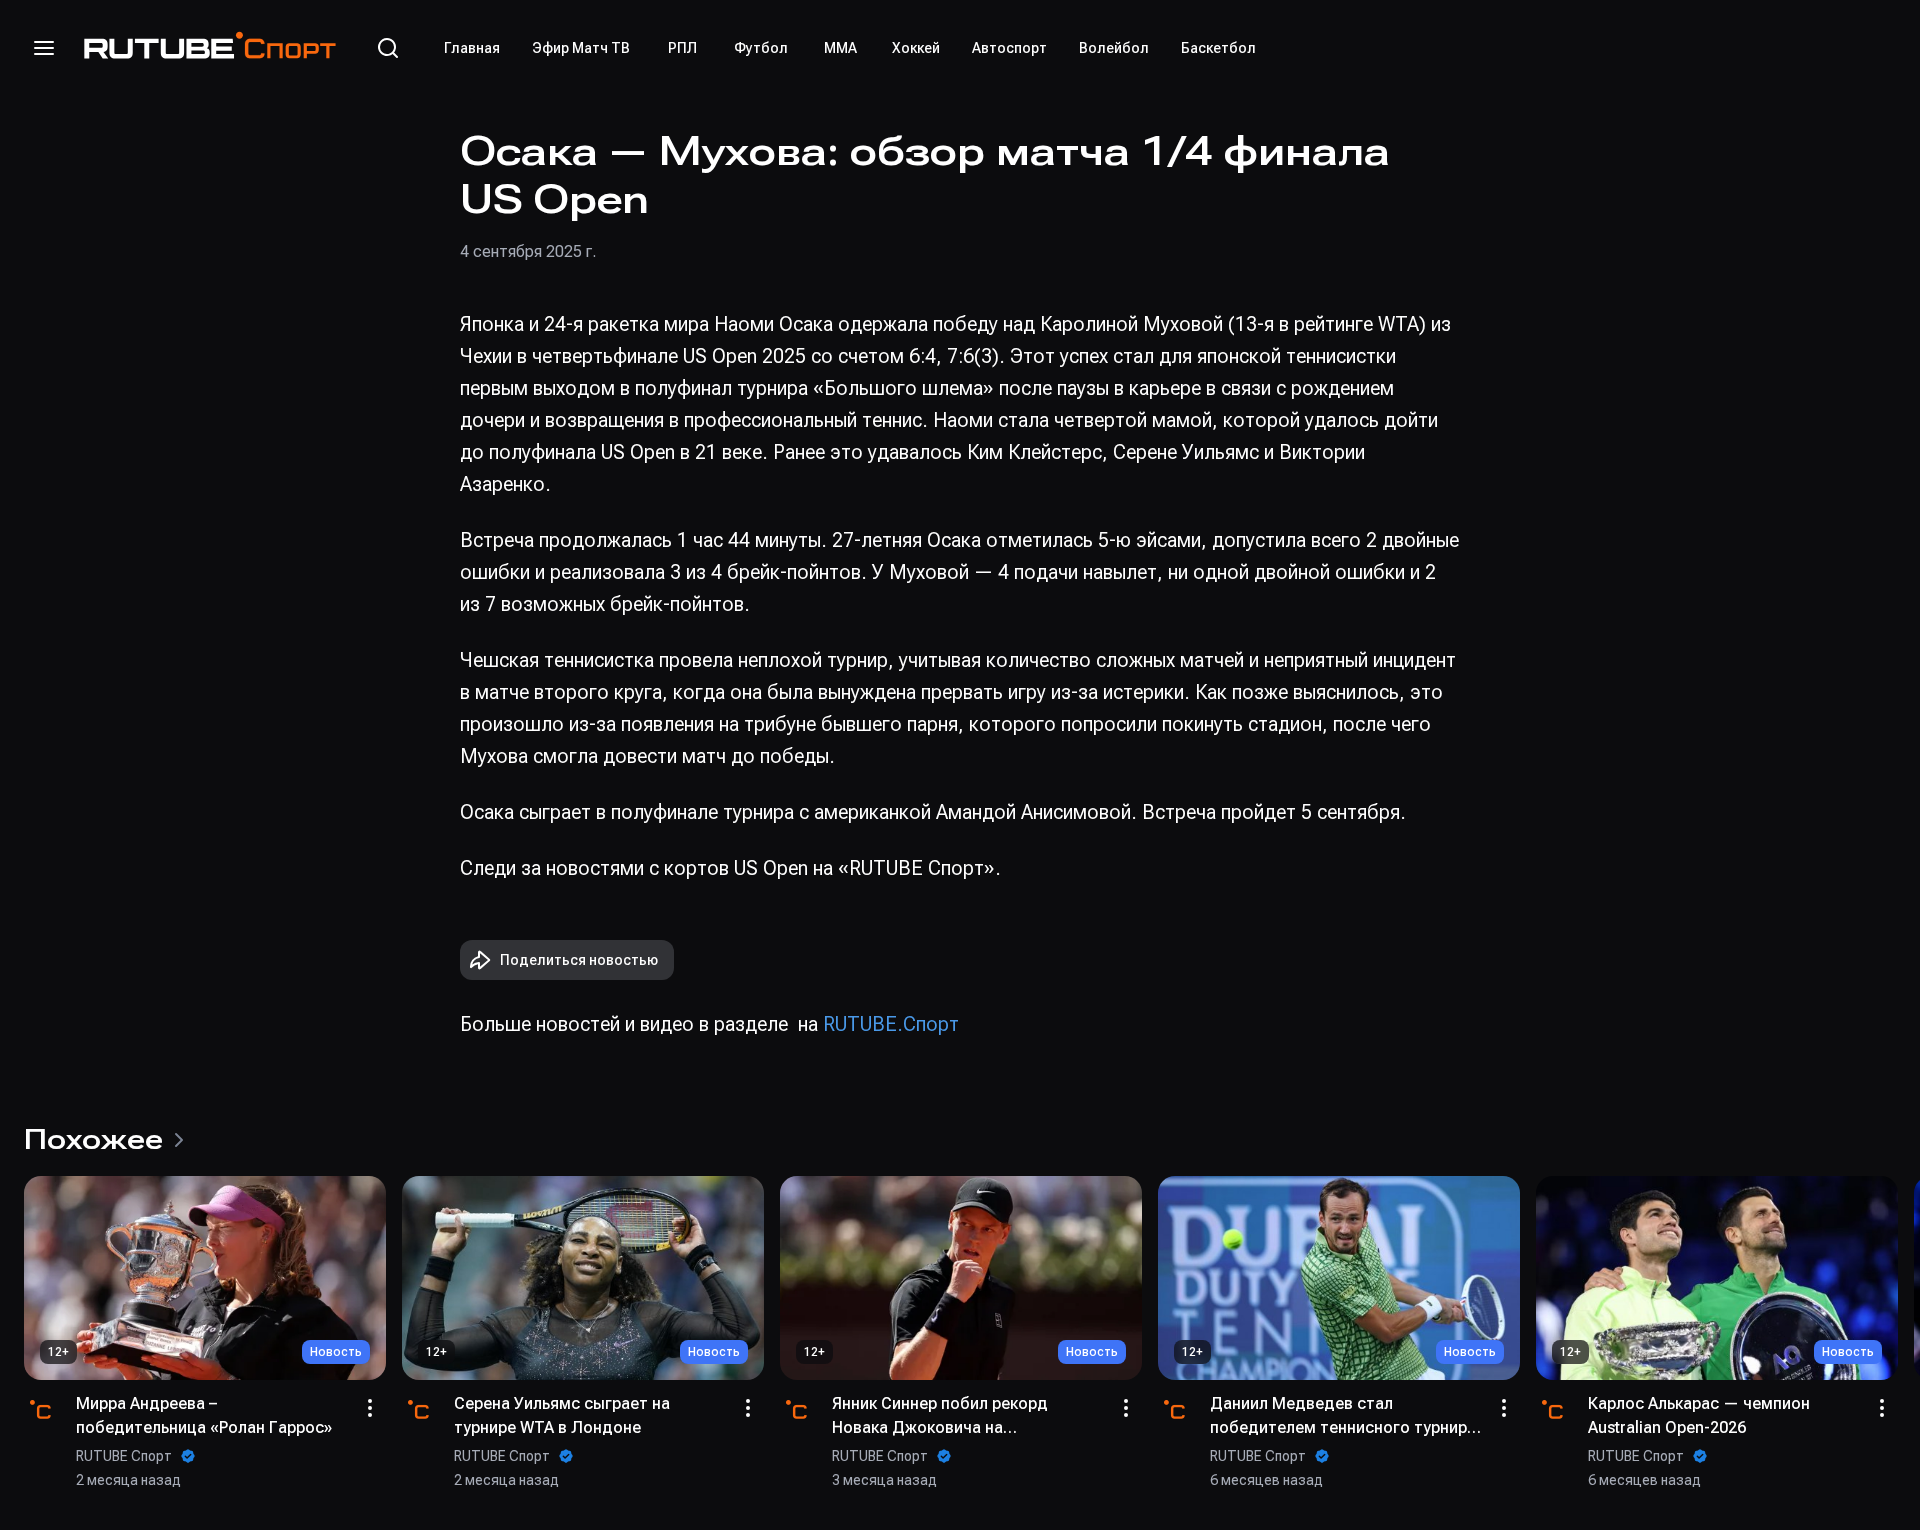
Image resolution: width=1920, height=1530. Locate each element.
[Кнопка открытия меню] (44, 48)
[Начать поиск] (388, 48)
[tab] (472, 48)
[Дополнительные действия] (370, 1408)
